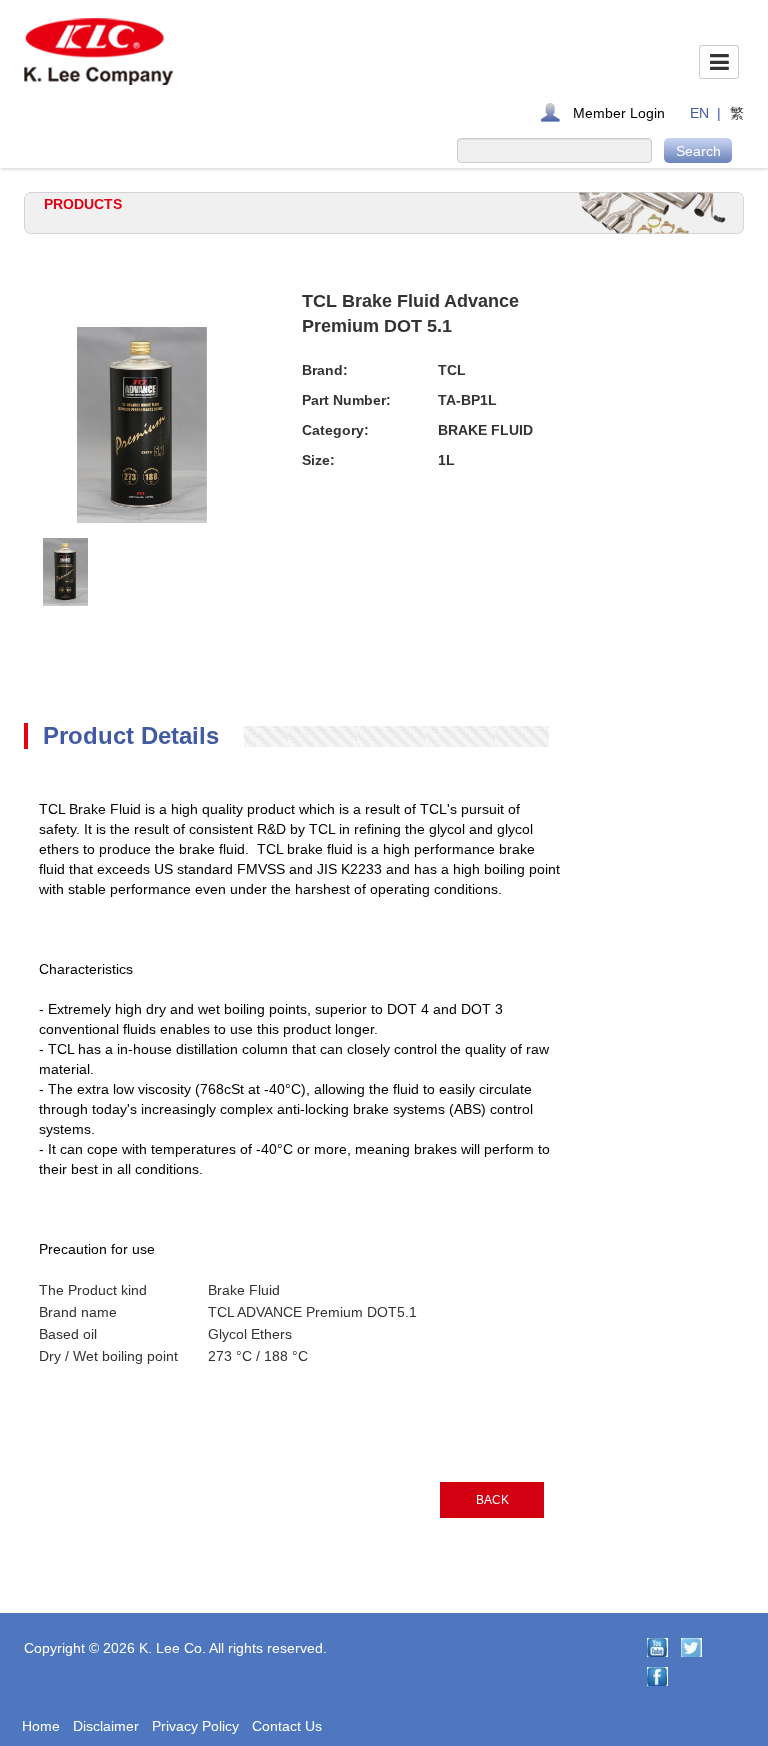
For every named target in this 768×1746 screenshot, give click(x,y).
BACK (492, 1500)
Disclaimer (106, 1726)
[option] (65, 572)
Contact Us (287, 1726)
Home (41, 1726)
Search (698, 151)
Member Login (619, 113)
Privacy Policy (195, 1726)
